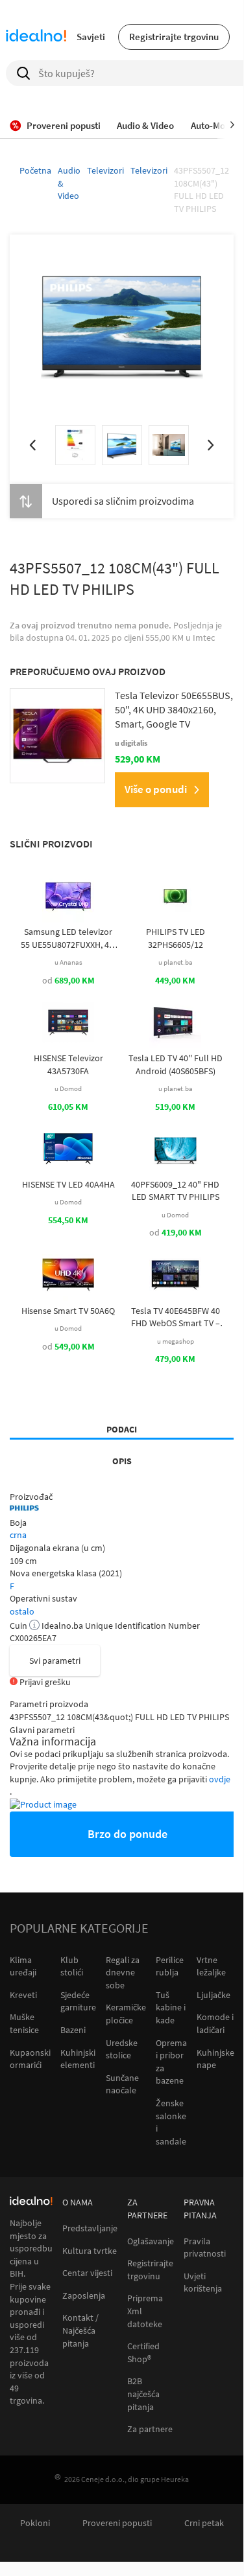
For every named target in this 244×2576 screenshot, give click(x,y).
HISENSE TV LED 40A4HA (68, 1184)
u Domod (68, 1088)
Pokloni (35, 2523)
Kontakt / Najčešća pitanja (80, 2330)
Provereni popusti (117, 2523)
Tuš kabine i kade (171, 2007)
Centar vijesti (87, 2273)
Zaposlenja (84, 2296)
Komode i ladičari (215, 2023)
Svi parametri (55, 1661)
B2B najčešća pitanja (143, 2394)
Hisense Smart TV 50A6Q (68, 1311)
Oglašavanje (151, 2241)
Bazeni (73, 2030)
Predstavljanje (90, 2228)
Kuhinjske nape (215, 2059)
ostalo (22, 1611)
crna (18, 1535)
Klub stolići (72, 1966)
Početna (35, 170)
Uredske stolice (122, 2049)
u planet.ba (176, 962)
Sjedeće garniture (78, 2001)
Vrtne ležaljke (211, 1966)
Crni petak (204, 2523)
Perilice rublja (170, 1966)
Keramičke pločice (126, 2014)
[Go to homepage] (36, 37)
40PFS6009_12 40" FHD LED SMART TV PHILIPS (175, 1191)
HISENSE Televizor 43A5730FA (68, 1064)
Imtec (204, 638)
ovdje (220, 1779)
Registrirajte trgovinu (174, 37)
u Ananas (68, 962)
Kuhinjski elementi (78, 2059)
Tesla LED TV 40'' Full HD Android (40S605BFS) (176, 1064)
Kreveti (23, 1995)
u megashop (176, 1341)
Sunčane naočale (122, 2084)
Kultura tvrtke (90, 2251)
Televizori (105, 170)
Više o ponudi (156, 789)
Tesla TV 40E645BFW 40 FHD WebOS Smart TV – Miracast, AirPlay (176, 1317)
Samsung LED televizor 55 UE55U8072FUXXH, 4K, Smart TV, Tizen (68, 938)
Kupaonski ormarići (30, 2059)
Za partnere (150, 2429)
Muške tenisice (24, 2023)
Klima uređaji (23, 1966)
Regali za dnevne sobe (123, 1972)
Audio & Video (69, 183)
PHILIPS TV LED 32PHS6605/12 (176, 938)
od (68, 980)
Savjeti (91, 37)
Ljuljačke (213, 1995)
